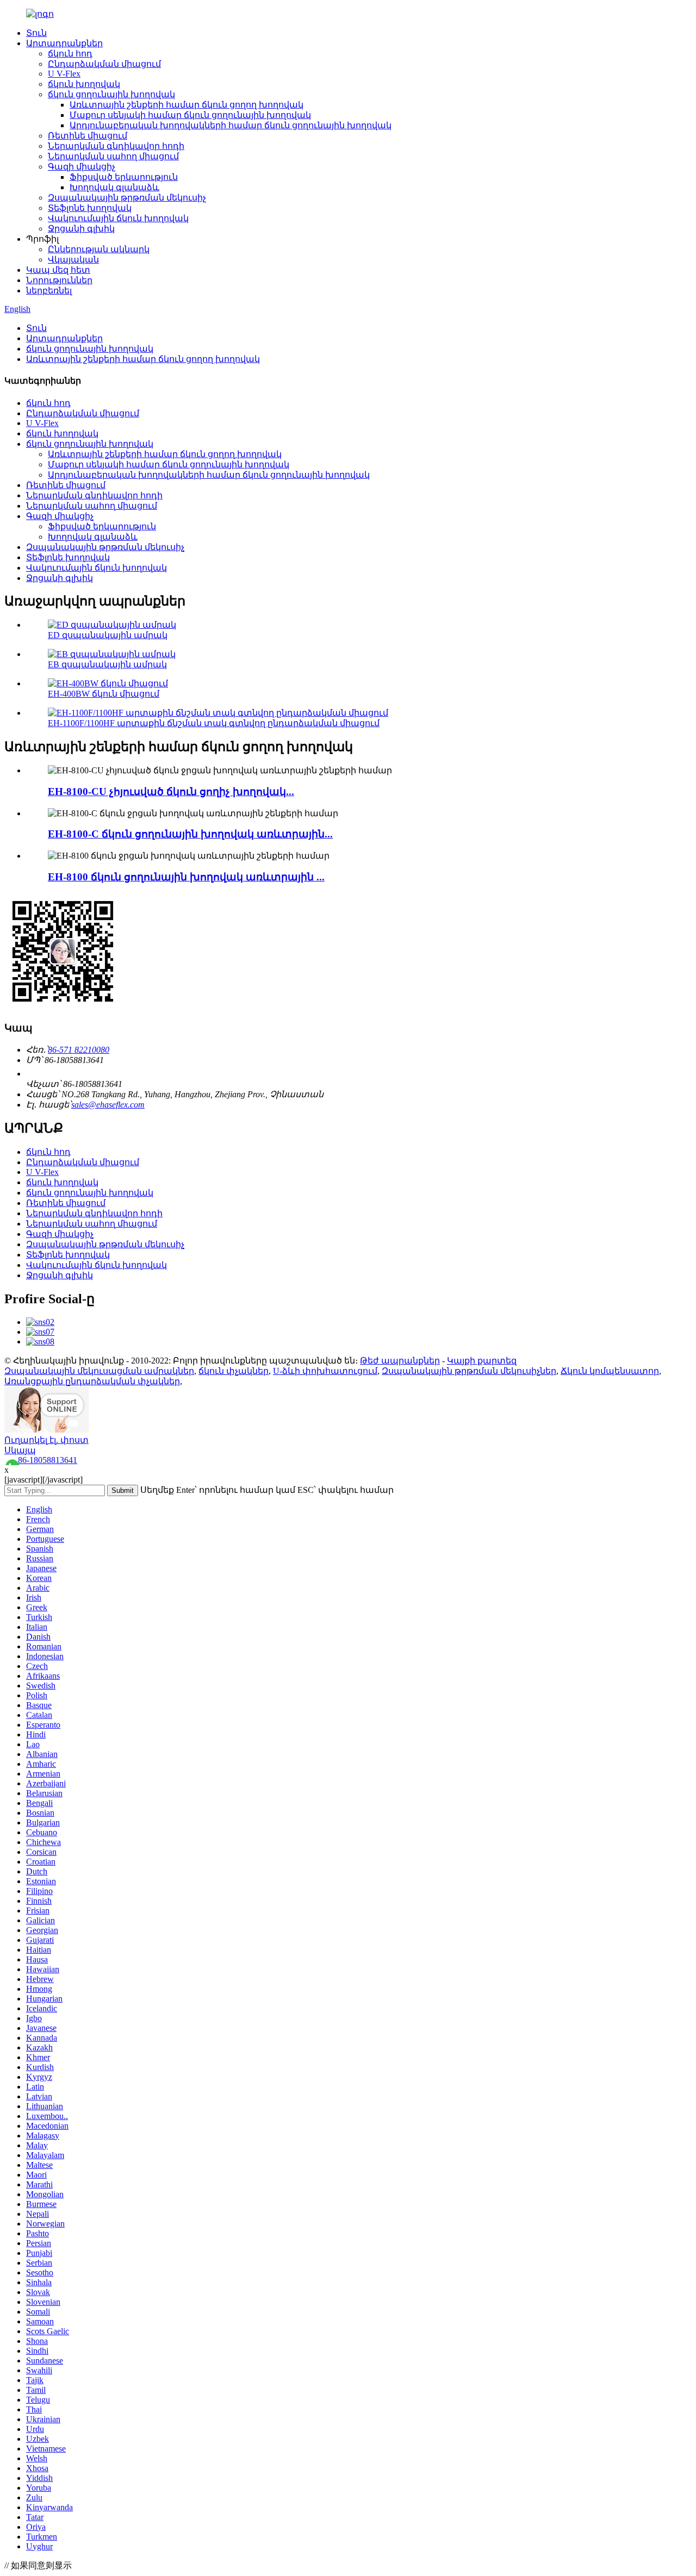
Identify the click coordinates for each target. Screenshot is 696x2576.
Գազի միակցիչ (82, 167)
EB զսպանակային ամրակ (107, 664)
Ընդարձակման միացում (104, 64)
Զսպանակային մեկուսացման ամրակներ (99, 1371)
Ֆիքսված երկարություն (124, 177)
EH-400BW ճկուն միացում (104, 694)
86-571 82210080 (79, 1050)
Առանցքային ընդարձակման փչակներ (92, 1381)
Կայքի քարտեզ (482, 1361)
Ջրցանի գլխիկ (81, 229)
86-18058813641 (48, 1460)
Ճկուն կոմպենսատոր (610, 1371)
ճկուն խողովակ (84, 84)
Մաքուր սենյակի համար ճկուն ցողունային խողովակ (190, 115)
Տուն (36, 33)
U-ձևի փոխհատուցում (325, 1371)
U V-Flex (64, 74)
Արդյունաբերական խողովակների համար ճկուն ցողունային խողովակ (231, 125)
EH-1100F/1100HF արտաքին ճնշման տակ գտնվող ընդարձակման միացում (214, 723)
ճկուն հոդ (70, 54)
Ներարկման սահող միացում (113, 156)
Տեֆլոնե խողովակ (90, 208)
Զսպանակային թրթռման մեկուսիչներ (469, 1371)
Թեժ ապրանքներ (400, 1361)
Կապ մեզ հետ (58, 270)
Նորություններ (59, 280)
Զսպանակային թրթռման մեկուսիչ (127, 198)
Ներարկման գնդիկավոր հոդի (116, 146)
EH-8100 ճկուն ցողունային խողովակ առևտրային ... (186, 877)
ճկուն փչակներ (234, 1371)
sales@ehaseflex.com (108, 1105)
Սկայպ (20, 1450)
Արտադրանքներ (64, 43)
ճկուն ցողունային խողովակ (111, 94)
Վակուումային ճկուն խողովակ (118, 218)
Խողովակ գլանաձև (114, 187)
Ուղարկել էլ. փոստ (46, 1440)
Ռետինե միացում (88, 136)
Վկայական (73, 260)
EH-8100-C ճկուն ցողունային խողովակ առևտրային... (190, 834)
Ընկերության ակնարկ (99, 249)
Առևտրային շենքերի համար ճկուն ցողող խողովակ (187, 105)
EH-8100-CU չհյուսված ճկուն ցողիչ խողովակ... (171, 792)
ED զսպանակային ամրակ (108, 635)
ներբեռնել (49, 290)
